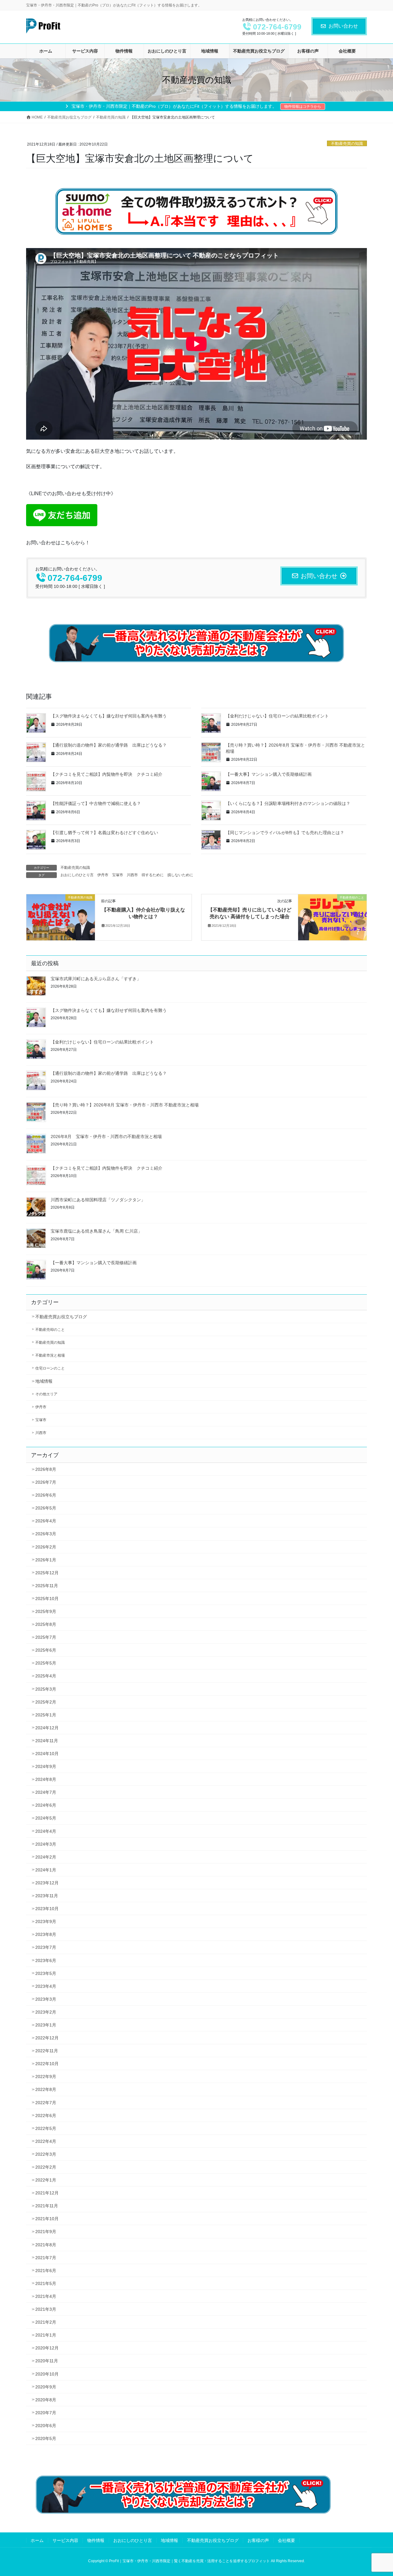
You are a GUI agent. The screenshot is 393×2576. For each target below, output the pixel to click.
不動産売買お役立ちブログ (61, 1317)
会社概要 (286, 2540)
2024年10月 (47, 1754)
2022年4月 (46, 2141)
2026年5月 (46, 1508)
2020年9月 (46, 2387)
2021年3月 (46, 2309)
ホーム (37, 2540)
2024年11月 (47, 1741)
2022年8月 (46, 2089)
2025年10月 (47, 1599)
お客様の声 (258, 2540)
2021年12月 (47, 2193)
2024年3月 (46, 1844)
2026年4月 (46, 1521)
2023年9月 (46, 1921)
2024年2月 (46, 1857)
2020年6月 (46, 2426)
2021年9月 (46, 2232)
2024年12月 (47, 1728)
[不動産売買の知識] (61, 917)
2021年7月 (46, 2258)
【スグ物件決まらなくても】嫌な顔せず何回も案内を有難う (109, 716)
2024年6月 (46, 1805)
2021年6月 (46, 2271)
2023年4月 (46, 1986)
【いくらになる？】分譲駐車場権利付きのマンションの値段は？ (288, 803)
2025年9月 (46, 1611)
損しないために (180, 875)
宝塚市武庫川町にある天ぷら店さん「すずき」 (96, 979)
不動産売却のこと (50, 1330)
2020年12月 (47, 2348)
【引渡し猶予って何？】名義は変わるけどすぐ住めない (104, 833)
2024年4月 (46, 1831)
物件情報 (96, 2540)
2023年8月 (46, 1934)
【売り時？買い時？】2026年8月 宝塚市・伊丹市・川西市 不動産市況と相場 (125, 1105)
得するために (153, 875)
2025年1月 (46, 1715)
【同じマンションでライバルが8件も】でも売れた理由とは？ (285, 833)
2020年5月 (46, 2438)
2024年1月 (46, 1870)
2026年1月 (46, 1560)
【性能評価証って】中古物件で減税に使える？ (96, 803)
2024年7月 (46, 1792)
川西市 (132, 875)
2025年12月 (47, 1573)
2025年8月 (46, 1624)
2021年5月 (46, 2283)
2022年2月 (46, 2167)
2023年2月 (46, 2012)
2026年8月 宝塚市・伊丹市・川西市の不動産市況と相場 (106, 1136)
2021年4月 (46, 2296)
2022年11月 (47, 2051)
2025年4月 (46, 1676)
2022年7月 (46, 2103)
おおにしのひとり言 (77, 875)
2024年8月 (46, 1779)
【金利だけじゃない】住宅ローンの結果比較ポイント (277, 716)
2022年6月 (46, 2116)
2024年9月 (46, 1766)
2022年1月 (46, 2180)
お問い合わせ (343, 26)
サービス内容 (65, 2540)
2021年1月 (46, 2335)
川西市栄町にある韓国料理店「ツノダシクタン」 (98, 1200)
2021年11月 (47, 2206)
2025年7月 (46, 1637)
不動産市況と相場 (50, 1355)
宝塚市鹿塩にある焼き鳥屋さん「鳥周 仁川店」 (96, 1231)
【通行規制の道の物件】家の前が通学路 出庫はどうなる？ (109, 745)
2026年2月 (46, 1547)
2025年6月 (46, 1650)
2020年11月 (47, 2361)
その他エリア (46, 1394)
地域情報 (44, 1381)
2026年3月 (46, 1534)
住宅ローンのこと (50, 1368)
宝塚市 (118, 875)
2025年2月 (46, 1702)
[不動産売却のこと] (332, 917)
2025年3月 (46, 1689)
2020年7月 (46, 2413)
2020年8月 (46, 2400)
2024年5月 (46, 1818)
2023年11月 (47, 1896)
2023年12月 (47, 1883)
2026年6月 (46, 1495)
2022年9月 (46, 2077)
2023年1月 (46, 2025)
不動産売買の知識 (347, 144)
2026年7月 (46, 1482)
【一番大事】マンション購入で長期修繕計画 (269, 774)
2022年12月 (47, 2038)
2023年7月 (46, 1947)
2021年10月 (47, 2219)
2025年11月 (47, 1586)
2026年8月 (46, 1469)
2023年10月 (47, 1909)
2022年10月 (47, 2064)
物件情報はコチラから (303, 107)
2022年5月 (46, 2128)
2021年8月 (46, 2245)
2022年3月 (46, 2154)
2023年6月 (46, 1960)
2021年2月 (46, 2322)
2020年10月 (47, 2374)
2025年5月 (46, 1663)
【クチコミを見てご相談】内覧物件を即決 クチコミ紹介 (107, 774)
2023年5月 (46, 1973)
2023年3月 (46, 1999)
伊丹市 (103, 875)
